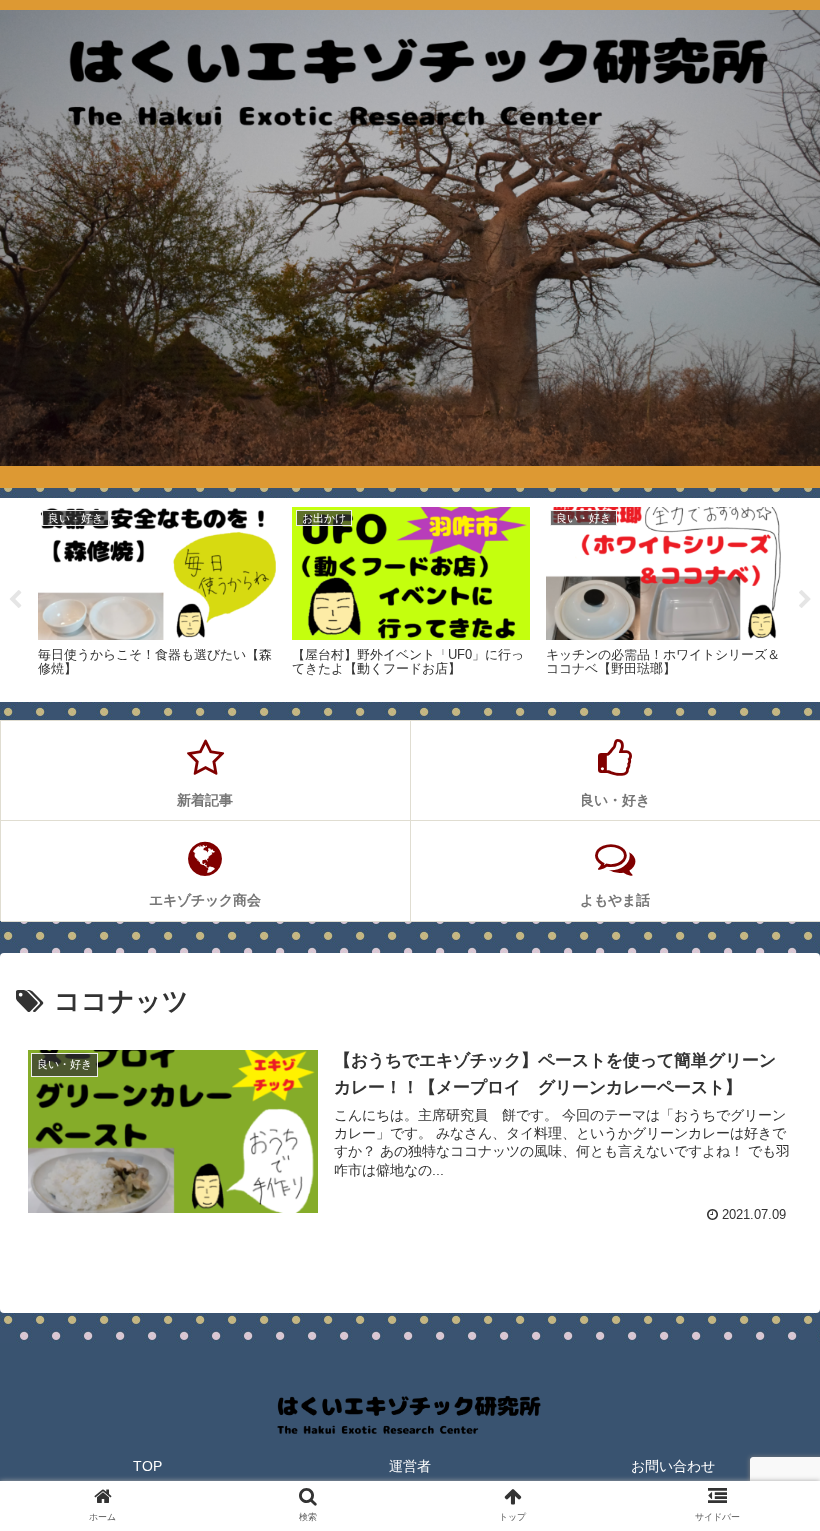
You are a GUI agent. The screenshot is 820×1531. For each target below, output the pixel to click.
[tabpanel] (157, 596)
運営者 (410, 1466)
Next (805, 600)
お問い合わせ (673, 1466)
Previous (15, 600)
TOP (147, 1466)
